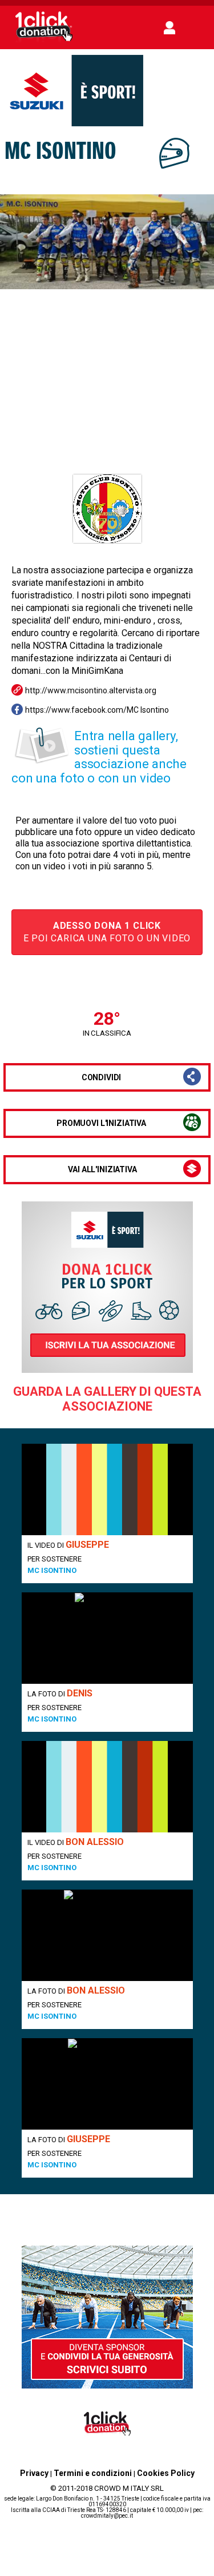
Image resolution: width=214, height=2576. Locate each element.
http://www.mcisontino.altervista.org (91, 690)
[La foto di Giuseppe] (107, 2084)
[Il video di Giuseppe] (107, 1489)
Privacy (34, 2473)
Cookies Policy (166, 2473)
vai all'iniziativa (102, 1169)
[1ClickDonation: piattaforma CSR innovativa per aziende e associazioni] (44, 41)
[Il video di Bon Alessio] (107, 1787)
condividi (102, 1077)
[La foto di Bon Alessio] (107, 1935)
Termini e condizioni (93, 2473)
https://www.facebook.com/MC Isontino (97, 710)
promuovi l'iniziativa (101, 1123)
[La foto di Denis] (107, 1638)
